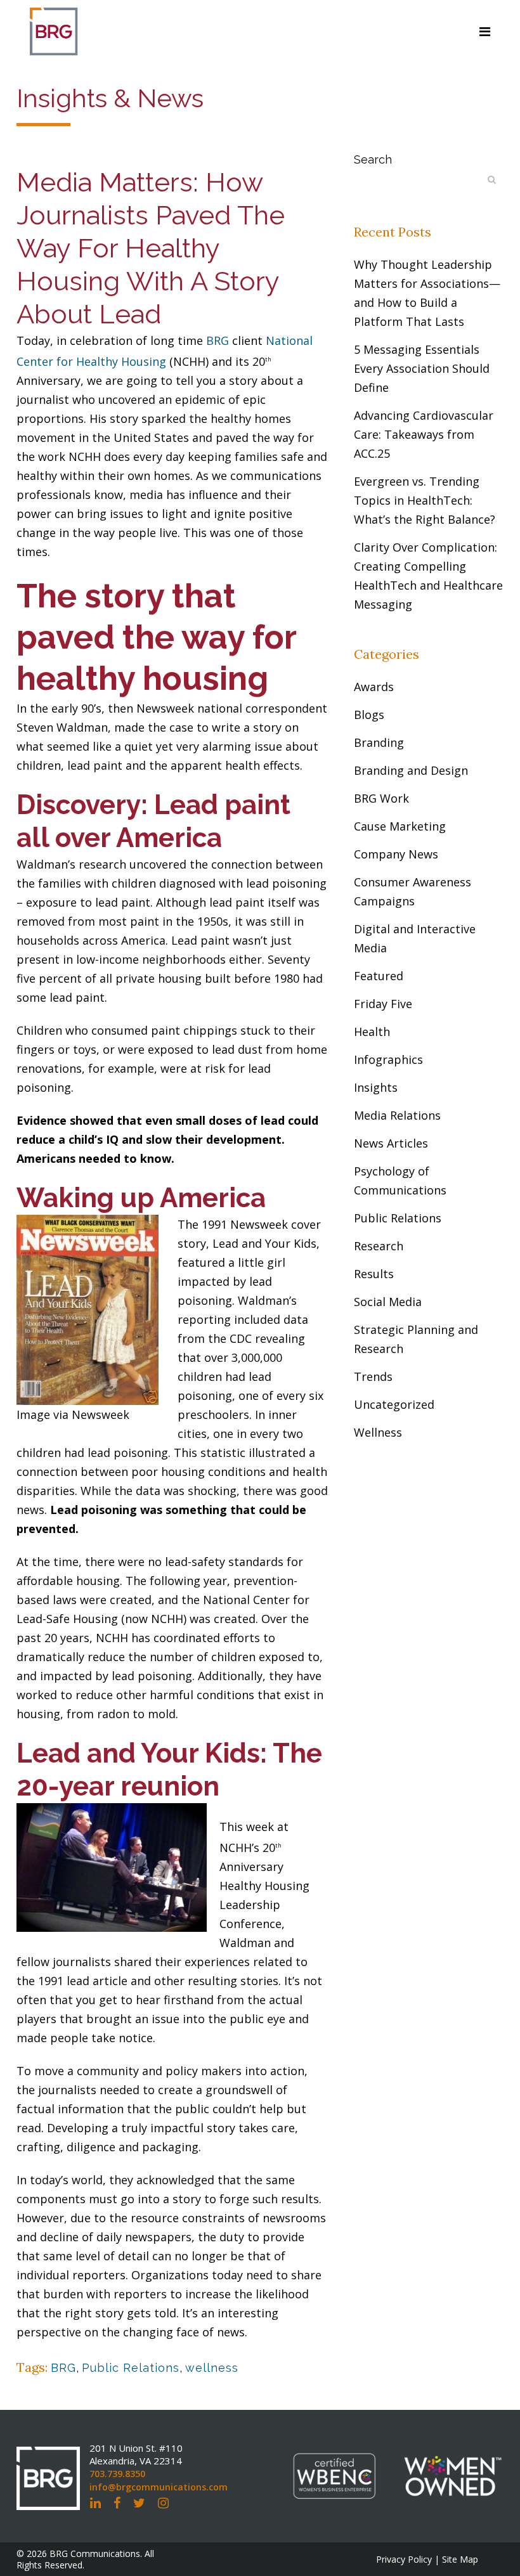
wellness (212, 2368)
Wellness (378, 1432)
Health (372, 1032)
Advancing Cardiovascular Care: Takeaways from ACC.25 (424, 434)
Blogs (369, 715)
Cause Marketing (400, 826)
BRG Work (381, 798)
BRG (218, 340)
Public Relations (131, 2368)
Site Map (460, 2559)
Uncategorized (394, 1404)
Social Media (388, 1302)
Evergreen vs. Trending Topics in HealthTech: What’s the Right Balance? (425, 500)
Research (379, 1246)
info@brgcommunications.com (159, 2487)
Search (373, 159)
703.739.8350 (117, 2474)
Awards (374, 687)
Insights (376, 1087)
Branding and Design (411, 770)
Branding (379, 742)
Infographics (388, 1059)
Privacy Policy (404, 2559)
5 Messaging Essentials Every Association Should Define (422, 368)
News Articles (391, 1143)
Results (374, 1274)
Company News (396, 854)
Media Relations (397, 1115)
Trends (373, 1376)
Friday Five (383, 1004)
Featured (379, 976)
